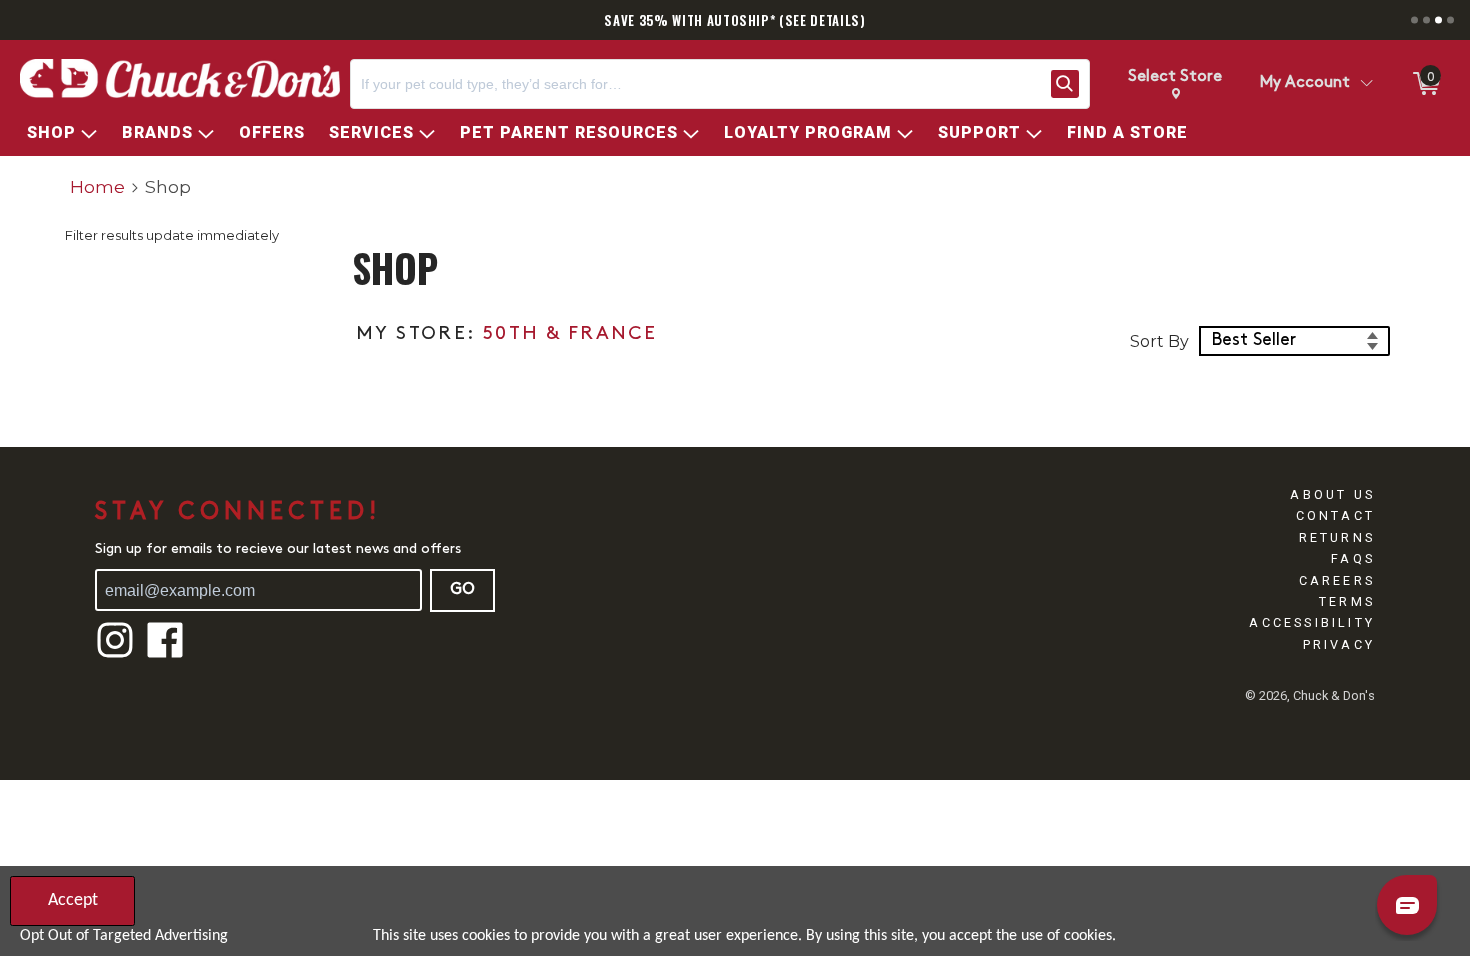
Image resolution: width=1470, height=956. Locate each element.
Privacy (1339, 644)
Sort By (1159, 341)
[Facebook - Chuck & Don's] (165, 655)
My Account (1305, 83)
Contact (1335, 515)
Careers (1337, 580)
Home (97, 186)
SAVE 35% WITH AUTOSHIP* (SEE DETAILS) (734, 20)
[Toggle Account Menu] (1366, 84)
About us (1332, 494)
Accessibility (1312, 622)
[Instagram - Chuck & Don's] (115, 655)
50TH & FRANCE (570, 334)
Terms (1347, 601)
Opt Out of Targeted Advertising (124, 936)
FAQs (1353, 558)
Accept (73, 900)
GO (462, 590)
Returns (1337, 537)
